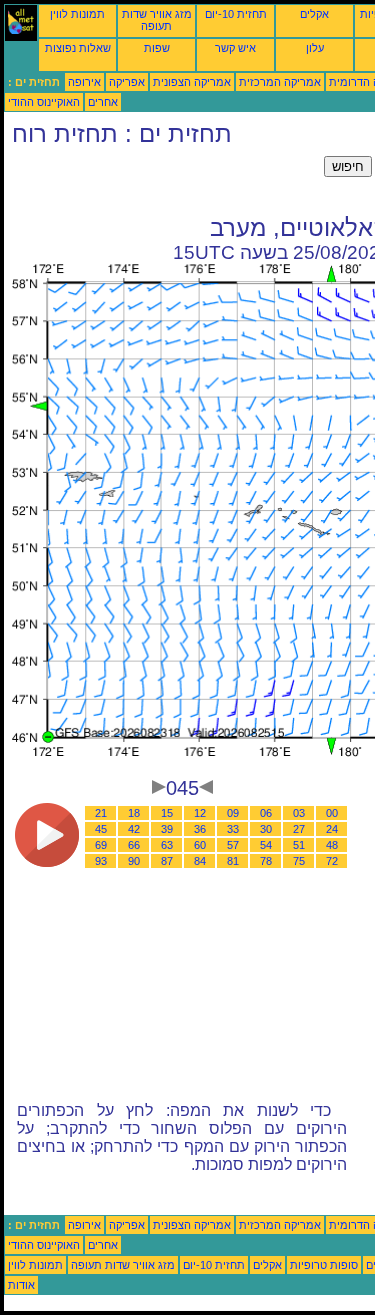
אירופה (84, 82)
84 (200, 861)
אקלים (314, 14)
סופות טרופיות (324, 1265)
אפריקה (127, 82)
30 (266, 829)
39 (167, 829)
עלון (315, 48)
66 (134, 845)
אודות (21, 1285)
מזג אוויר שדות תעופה (157, 20)
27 (299, 829)
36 (200, 829)
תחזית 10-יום (236, 14)
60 (200, 845)
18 (134, 813)
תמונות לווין (77, 14)
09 (233, 813)
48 (332, 845)
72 (332, 861)
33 (233, 829)
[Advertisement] (164, 181)
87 (167, 861)
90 (134, 861)
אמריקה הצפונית (192, 82)
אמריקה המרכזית (280, 82)
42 (134, 829)
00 (332, 813)
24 (332, 829)
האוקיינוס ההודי (44, 102)
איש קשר (235, 48)
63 (167, 845)
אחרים (103, 102)
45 (101, 829)
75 (299, 861)
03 (299, 813)
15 (167, 813)
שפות (157, 48)
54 (266, 845)
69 (101, 845)
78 (266, 861)
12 (200, 813)
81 (233, 861)
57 (233, 845)
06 (266, 813)
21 (101, 813)
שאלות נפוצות (78, 48)
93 (101, 861)
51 (299, 845)
